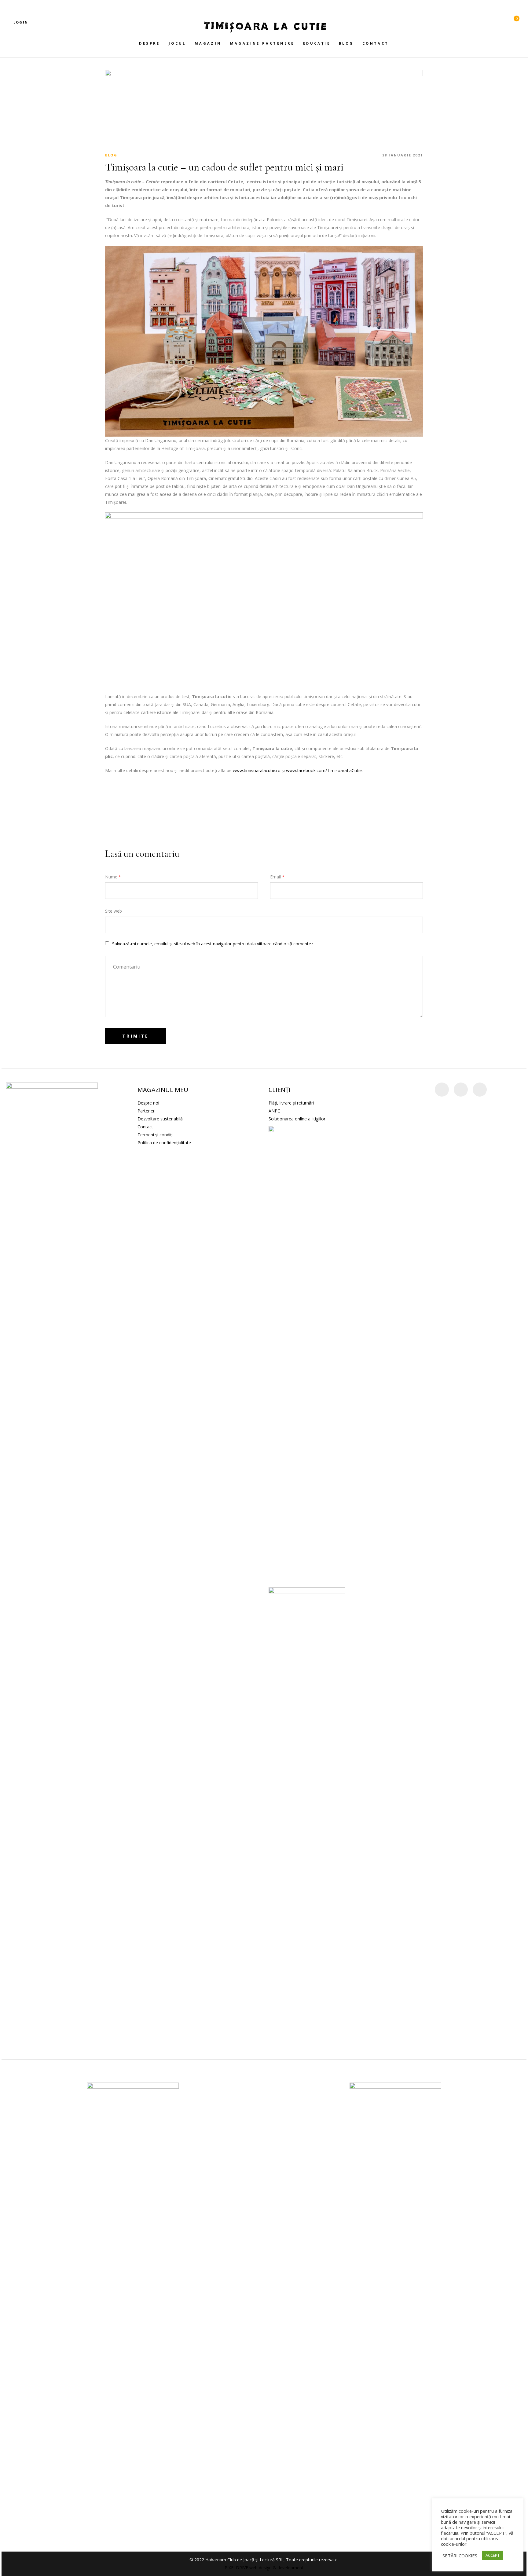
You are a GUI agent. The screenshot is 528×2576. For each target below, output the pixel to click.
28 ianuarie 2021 (403, 155)
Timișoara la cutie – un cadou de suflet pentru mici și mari (224, 167)
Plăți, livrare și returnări (291, 1103)
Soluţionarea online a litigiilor (297, 1119)
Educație (317, 43)
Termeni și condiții (156, 1135)
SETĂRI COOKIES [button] (460, 2556)
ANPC (274, 1111)
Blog (346, 43)
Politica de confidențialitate (164, 1143)
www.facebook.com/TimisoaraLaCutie (324, 770)
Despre (149, 43)
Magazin (208, 43)
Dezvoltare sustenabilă (160, 1119)
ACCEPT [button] (493, 2555)
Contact (376, 43)
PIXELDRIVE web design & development (264, 2568)
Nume (113, 877)
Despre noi (148, 1103)
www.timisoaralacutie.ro (257, 770)
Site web (114, 911)
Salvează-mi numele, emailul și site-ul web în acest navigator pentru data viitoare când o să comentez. (213, 944)
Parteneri (147, 1111)
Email (277, 877)
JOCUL (177, 43)
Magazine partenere (262, 43)
